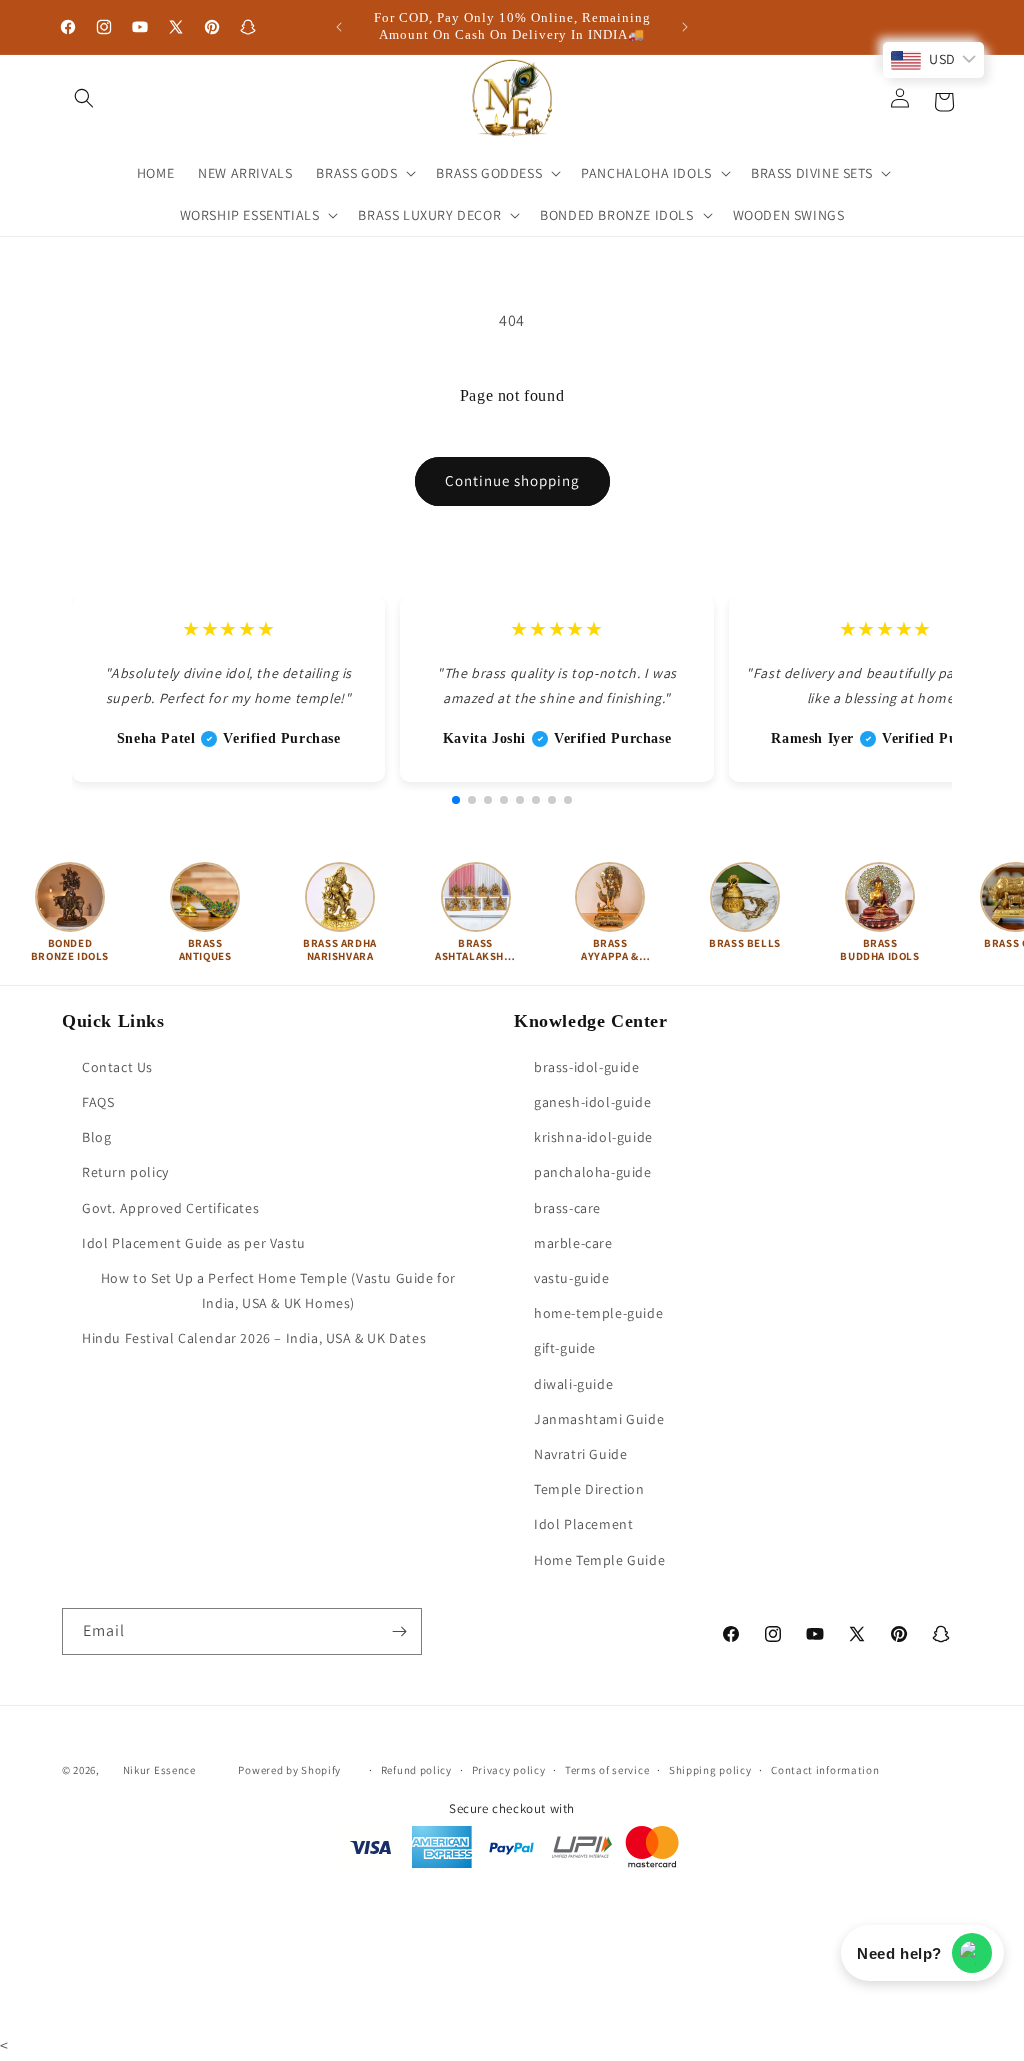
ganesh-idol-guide (592, 1102)
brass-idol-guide (587, 1067)
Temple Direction (589, 1489)
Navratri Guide (580, 1454)
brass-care (567, 1208)
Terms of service (607, 1770)
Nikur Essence (159, 1770)
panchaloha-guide (593, 1172)
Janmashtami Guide (599, 1419)
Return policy (125, 1172)
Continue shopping (512, 480)
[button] (84, 98)
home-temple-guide (598, 1313)
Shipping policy (710, 1770)
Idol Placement (583, 1524)
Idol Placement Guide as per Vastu (194, 1243)
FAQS (98, 1102)
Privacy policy (509, 1770)
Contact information (825, 1770)
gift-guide (565, 1348)
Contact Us (117, 1067)
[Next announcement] (685, 27)
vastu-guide (572, 1278)
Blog (96, 1137)
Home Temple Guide (599, 1560)
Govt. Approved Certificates (170, 1208)
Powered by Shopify (289, 1770)
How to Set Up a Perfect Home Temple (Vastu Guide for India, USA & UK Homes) (278, 1290)
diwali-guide (573, 1384)
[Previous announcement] (339, 27)
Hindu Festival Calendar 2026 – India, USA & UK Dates (254, 1338)
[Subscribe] (399, 1631)
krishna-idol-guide (593, 1137)
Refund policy (416, 1770)
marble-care (573, 1243)
